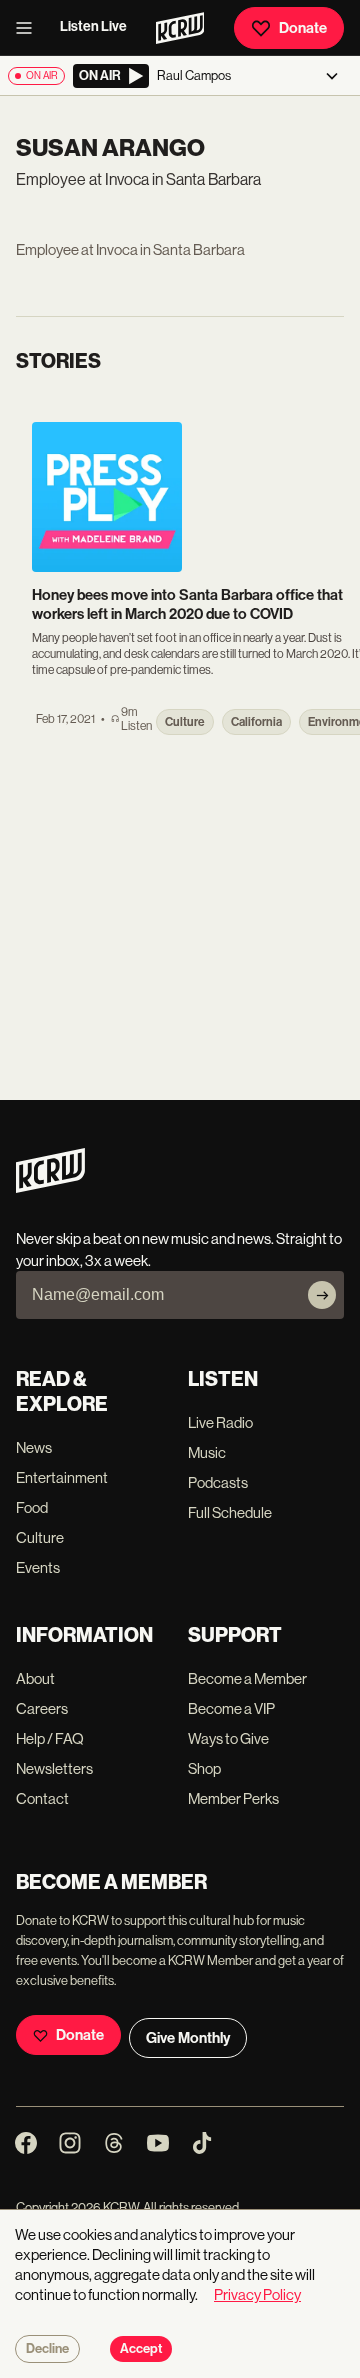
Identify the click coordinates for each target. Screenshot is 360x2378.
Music (207, 1452)
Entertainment (62, 1477)
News (34, 1447)
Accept (141, 2349)
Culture (40, 1537)
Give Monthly (188, 2038)
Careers (42, 1708)
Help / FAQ (50, 1738)
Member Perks (233, 1798)
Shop (204, 1768)
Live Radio (220, 1422)
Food (32, 1507)
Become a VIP (231, 1708)
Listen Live (93, 26)
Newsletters (54, 1768)
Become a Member (247, 1678)
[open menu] (30, 28)
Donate (303, 28)
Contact (42, 1798)
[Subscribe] (322, 1295)
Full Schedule (230, 1512)
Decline (47, 2349)
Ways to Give (228, 1738)
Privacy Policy (257, 2294)
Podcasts (218, 1482)
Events (38, 1567)
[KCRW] (50, 1187)
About (35, 1678)
